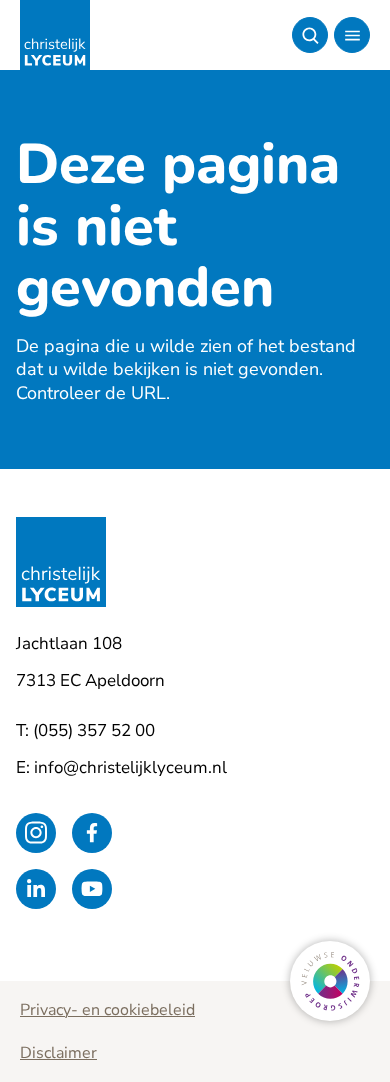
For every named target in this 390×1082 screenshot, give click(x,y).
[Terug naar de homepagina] (55, 35)
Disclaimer (58, 1053)
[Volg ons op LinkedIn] (36, 889)
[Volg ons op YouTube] (92, 889)
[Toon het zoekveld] (310, 35)
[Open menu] (352, 35)
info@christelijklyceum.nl (130, 767)
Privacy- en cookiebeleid (107, 1010)
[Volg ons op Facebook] (92, 833)
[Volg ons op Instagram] (36, 833)
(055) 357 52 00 (94, 730)
